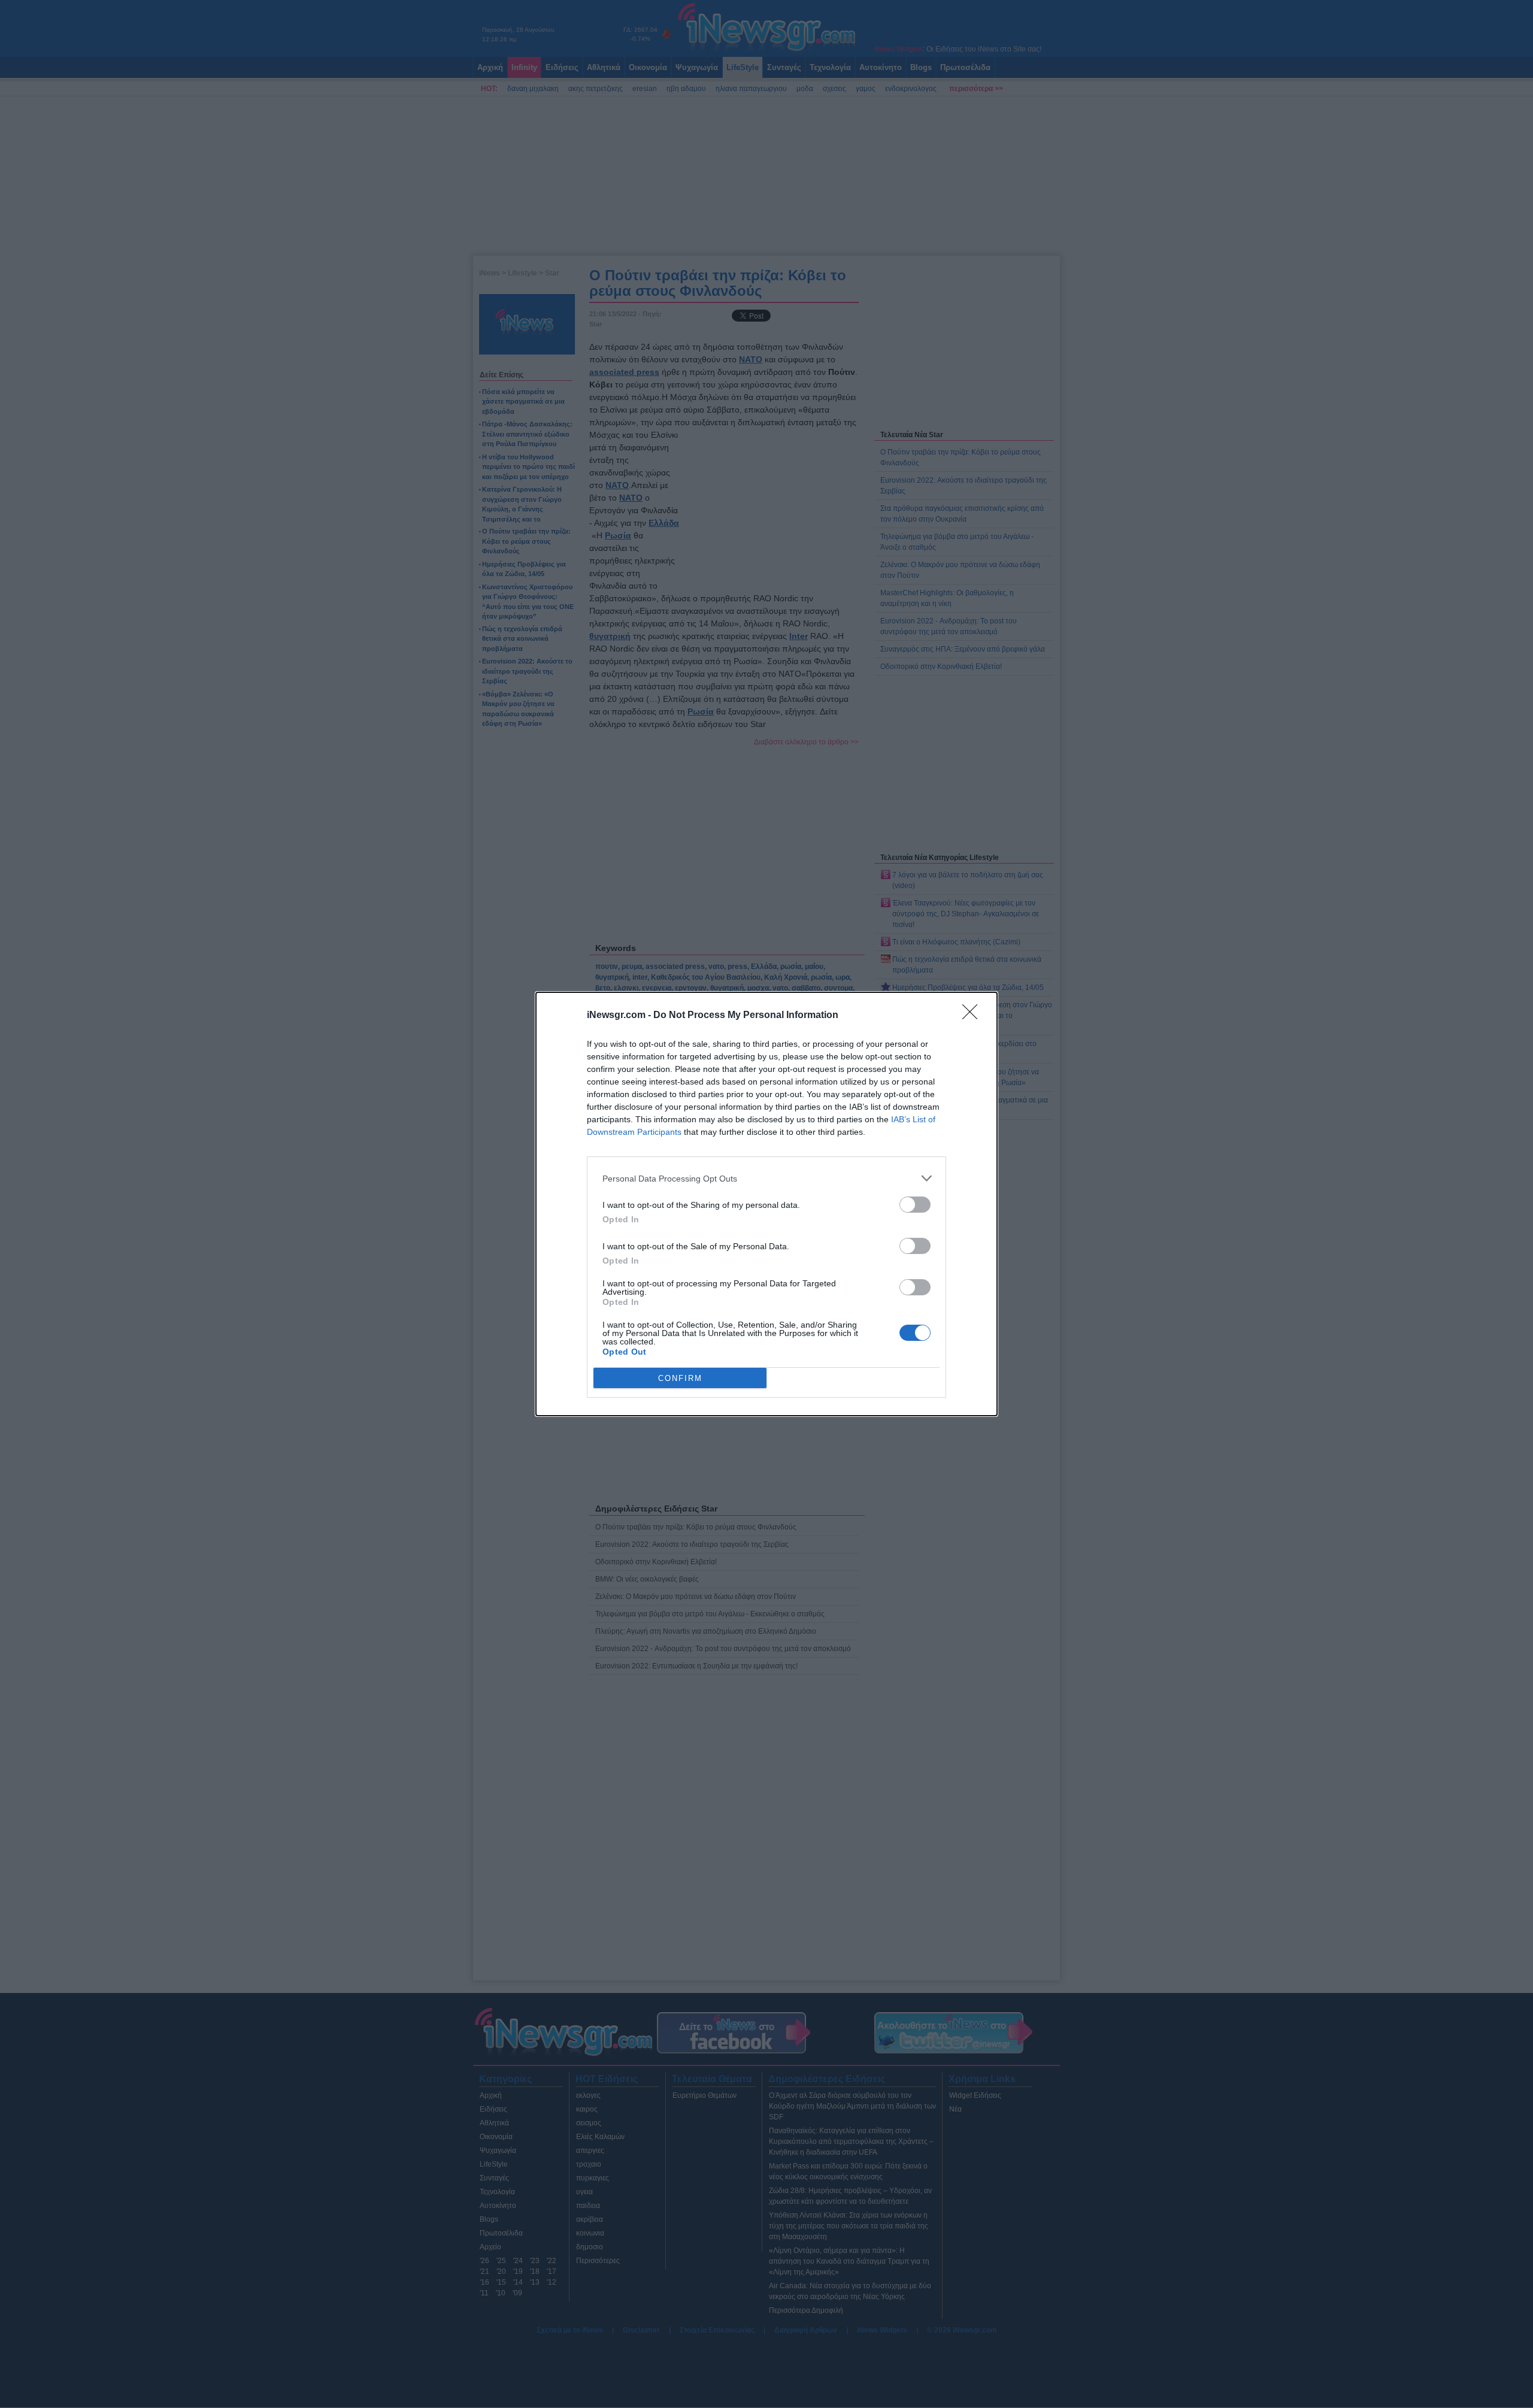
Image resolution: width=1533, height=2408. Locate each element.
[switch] (915, 1205)
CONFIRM (680, 1378)
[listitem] (766, 1178)
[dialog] (766, 1204)
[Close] (974, 1016)
